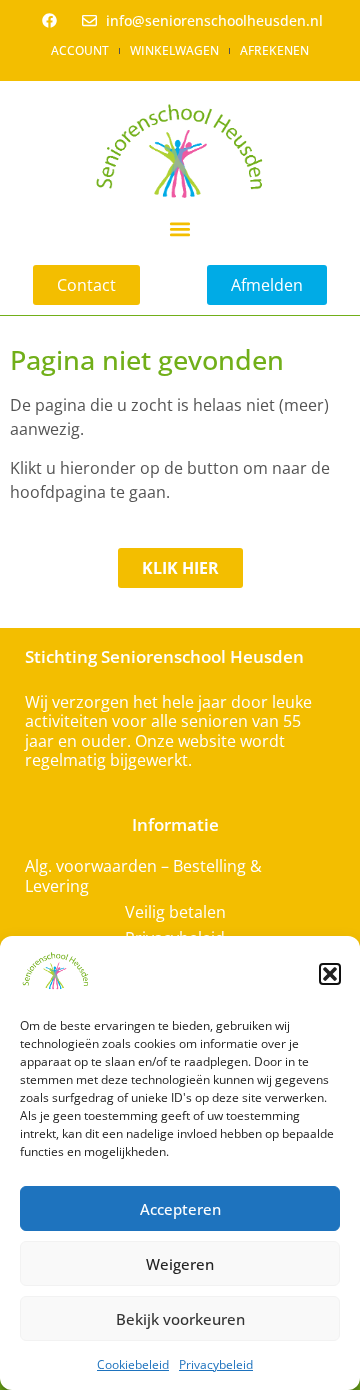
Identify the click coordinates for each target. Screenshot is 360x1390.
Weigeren (180, 1264)
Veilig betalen (175, 912)
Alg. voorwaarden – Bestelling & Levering (143, 876)
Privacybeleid (216, 1364)
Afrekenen (274, 50)
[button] (330, 974)
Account (80, 50)
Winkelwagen (174, 50)
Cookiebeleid (133, 1364)
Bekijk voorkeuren (180, 1319)
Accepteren (180, 1209)
